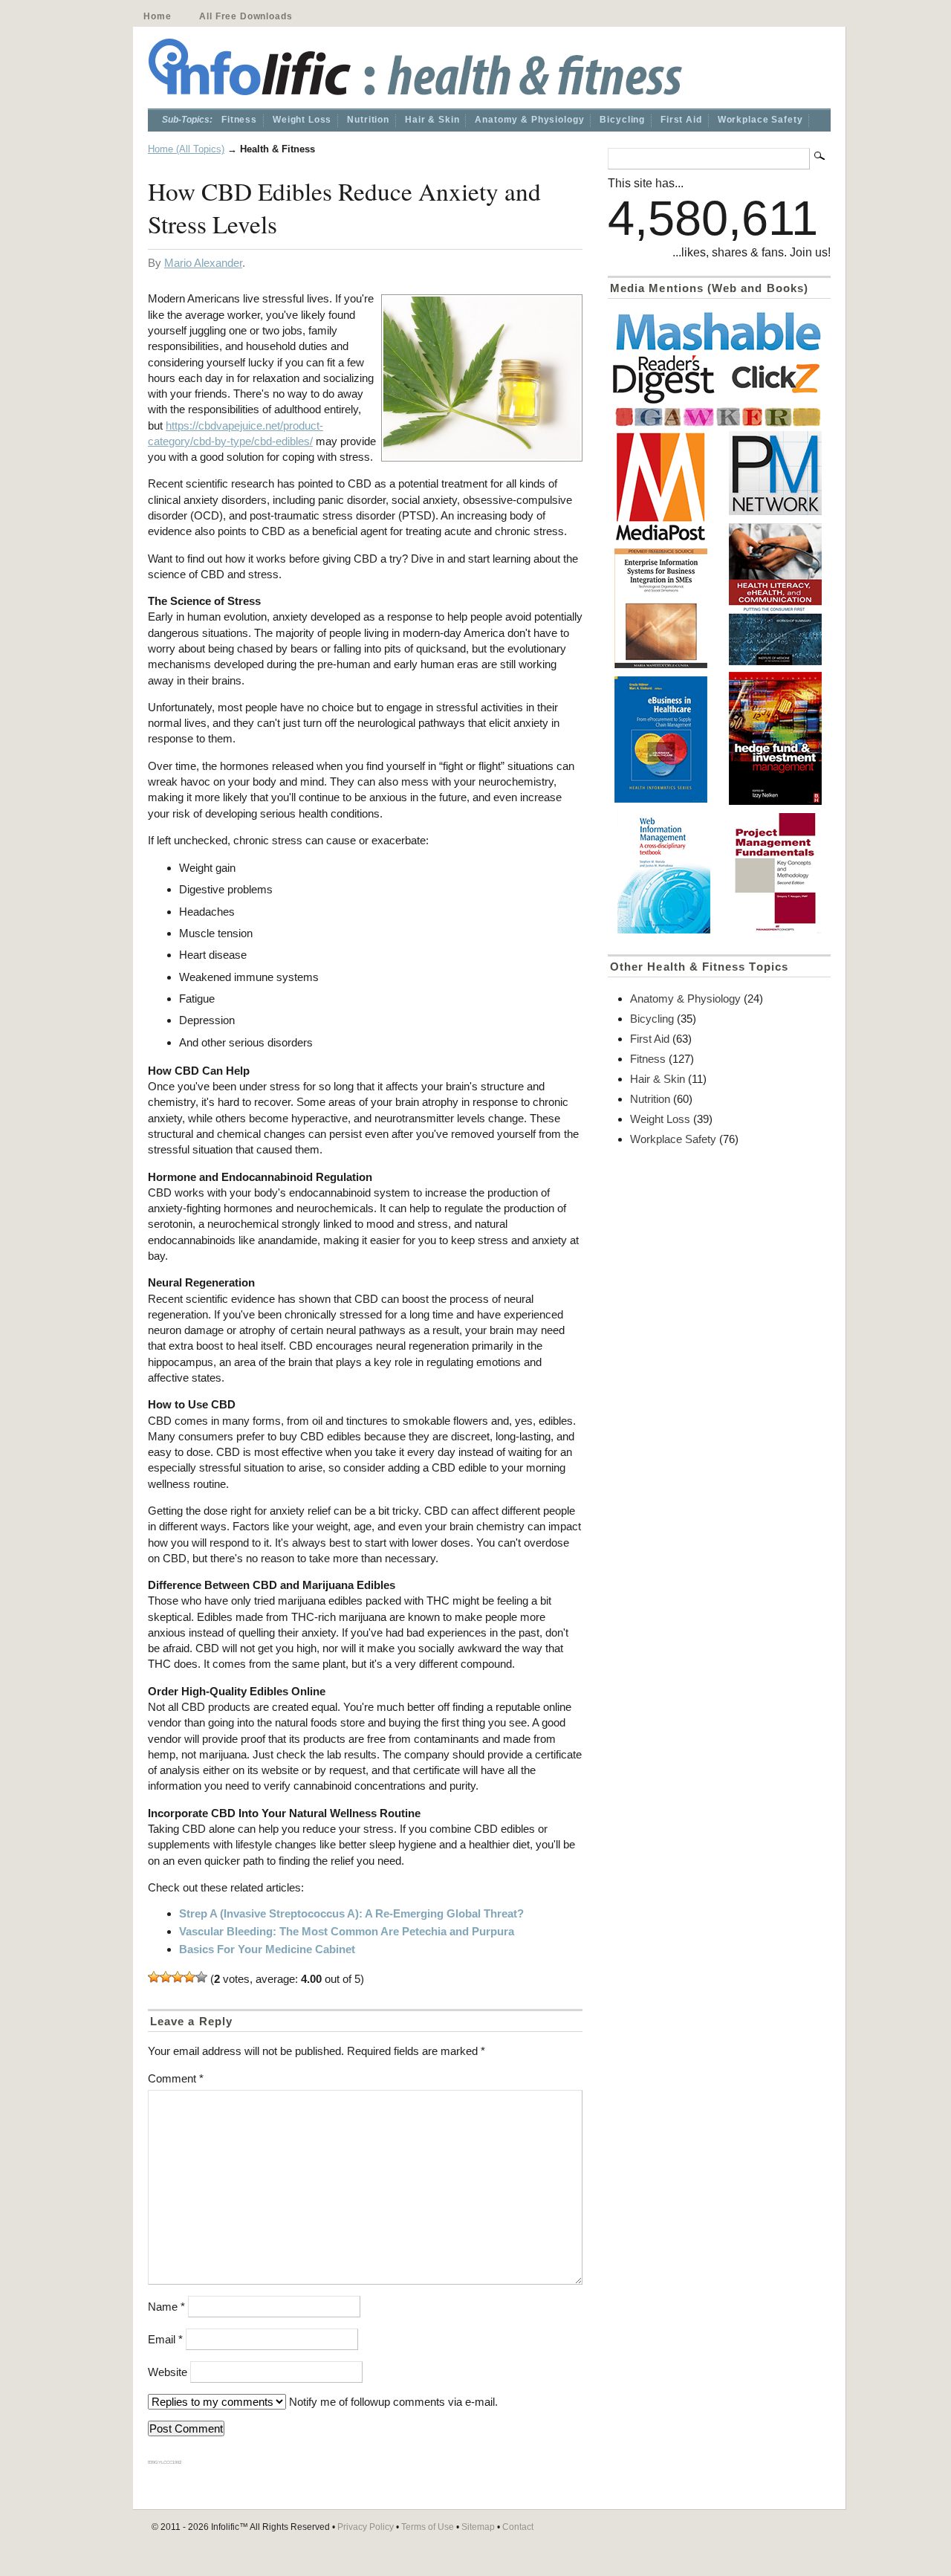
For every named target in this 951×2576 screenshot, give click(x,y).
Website (168, 2372)
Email (165, 2339)
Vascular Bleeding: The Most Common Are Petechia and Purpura (347, 1931)
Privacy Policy (366, 2527)
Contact (518, 2527)
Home (157, 16)
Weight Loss (302, 120)
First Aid (681, 120)
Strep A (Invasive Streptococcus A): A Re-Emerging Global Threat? (351, 1913)
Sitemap (478, 2527)
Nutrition (368, 120)
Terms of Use (428, 2527)
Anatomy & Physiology (529, 120)
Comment (176, 2078)
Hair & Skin (432, 120)
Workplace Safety (760, 120)
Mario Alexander (203, 263)
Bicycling (622, 120)
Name (166, 2307)
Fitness (239, 120)
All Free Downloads (246, 16)
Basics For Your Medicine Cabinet (267, 1949)
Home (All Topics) (186, 149)
